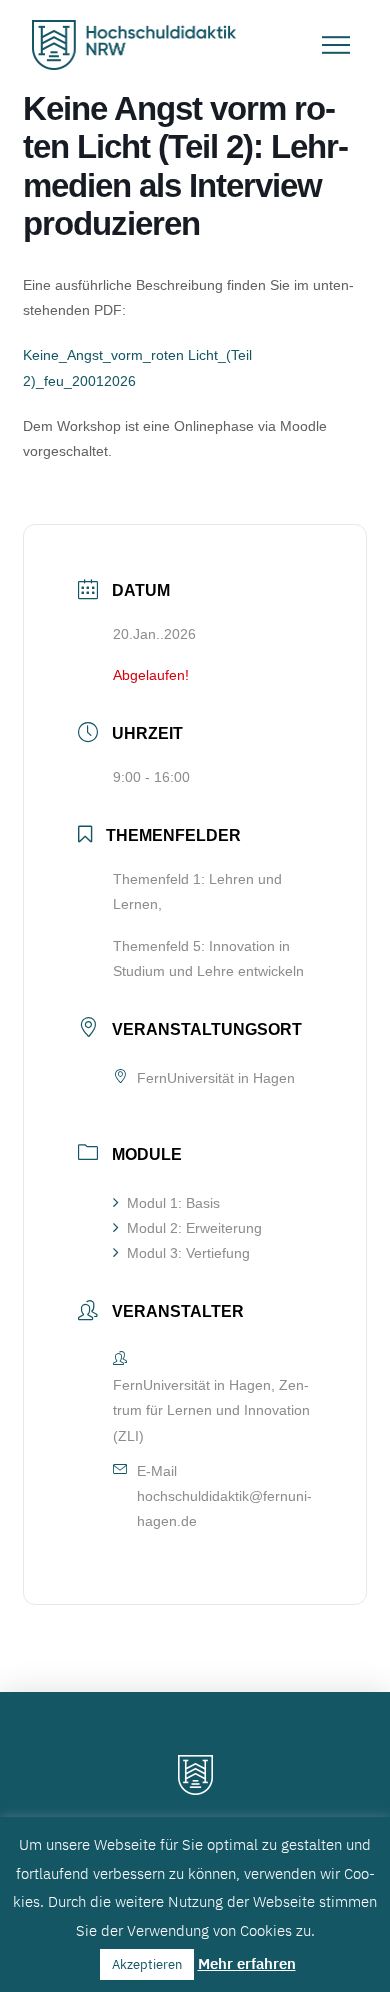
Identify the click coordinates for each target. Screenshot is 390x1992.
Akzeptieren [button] (147, 1964)
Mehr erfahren (247, 1963)
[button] (336, 45)
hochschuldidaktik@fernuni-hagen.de (224, 1508)
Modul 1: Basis (173, 1203)
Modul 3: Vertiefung (188, 1253)
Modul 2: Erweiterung (194, 1228)
